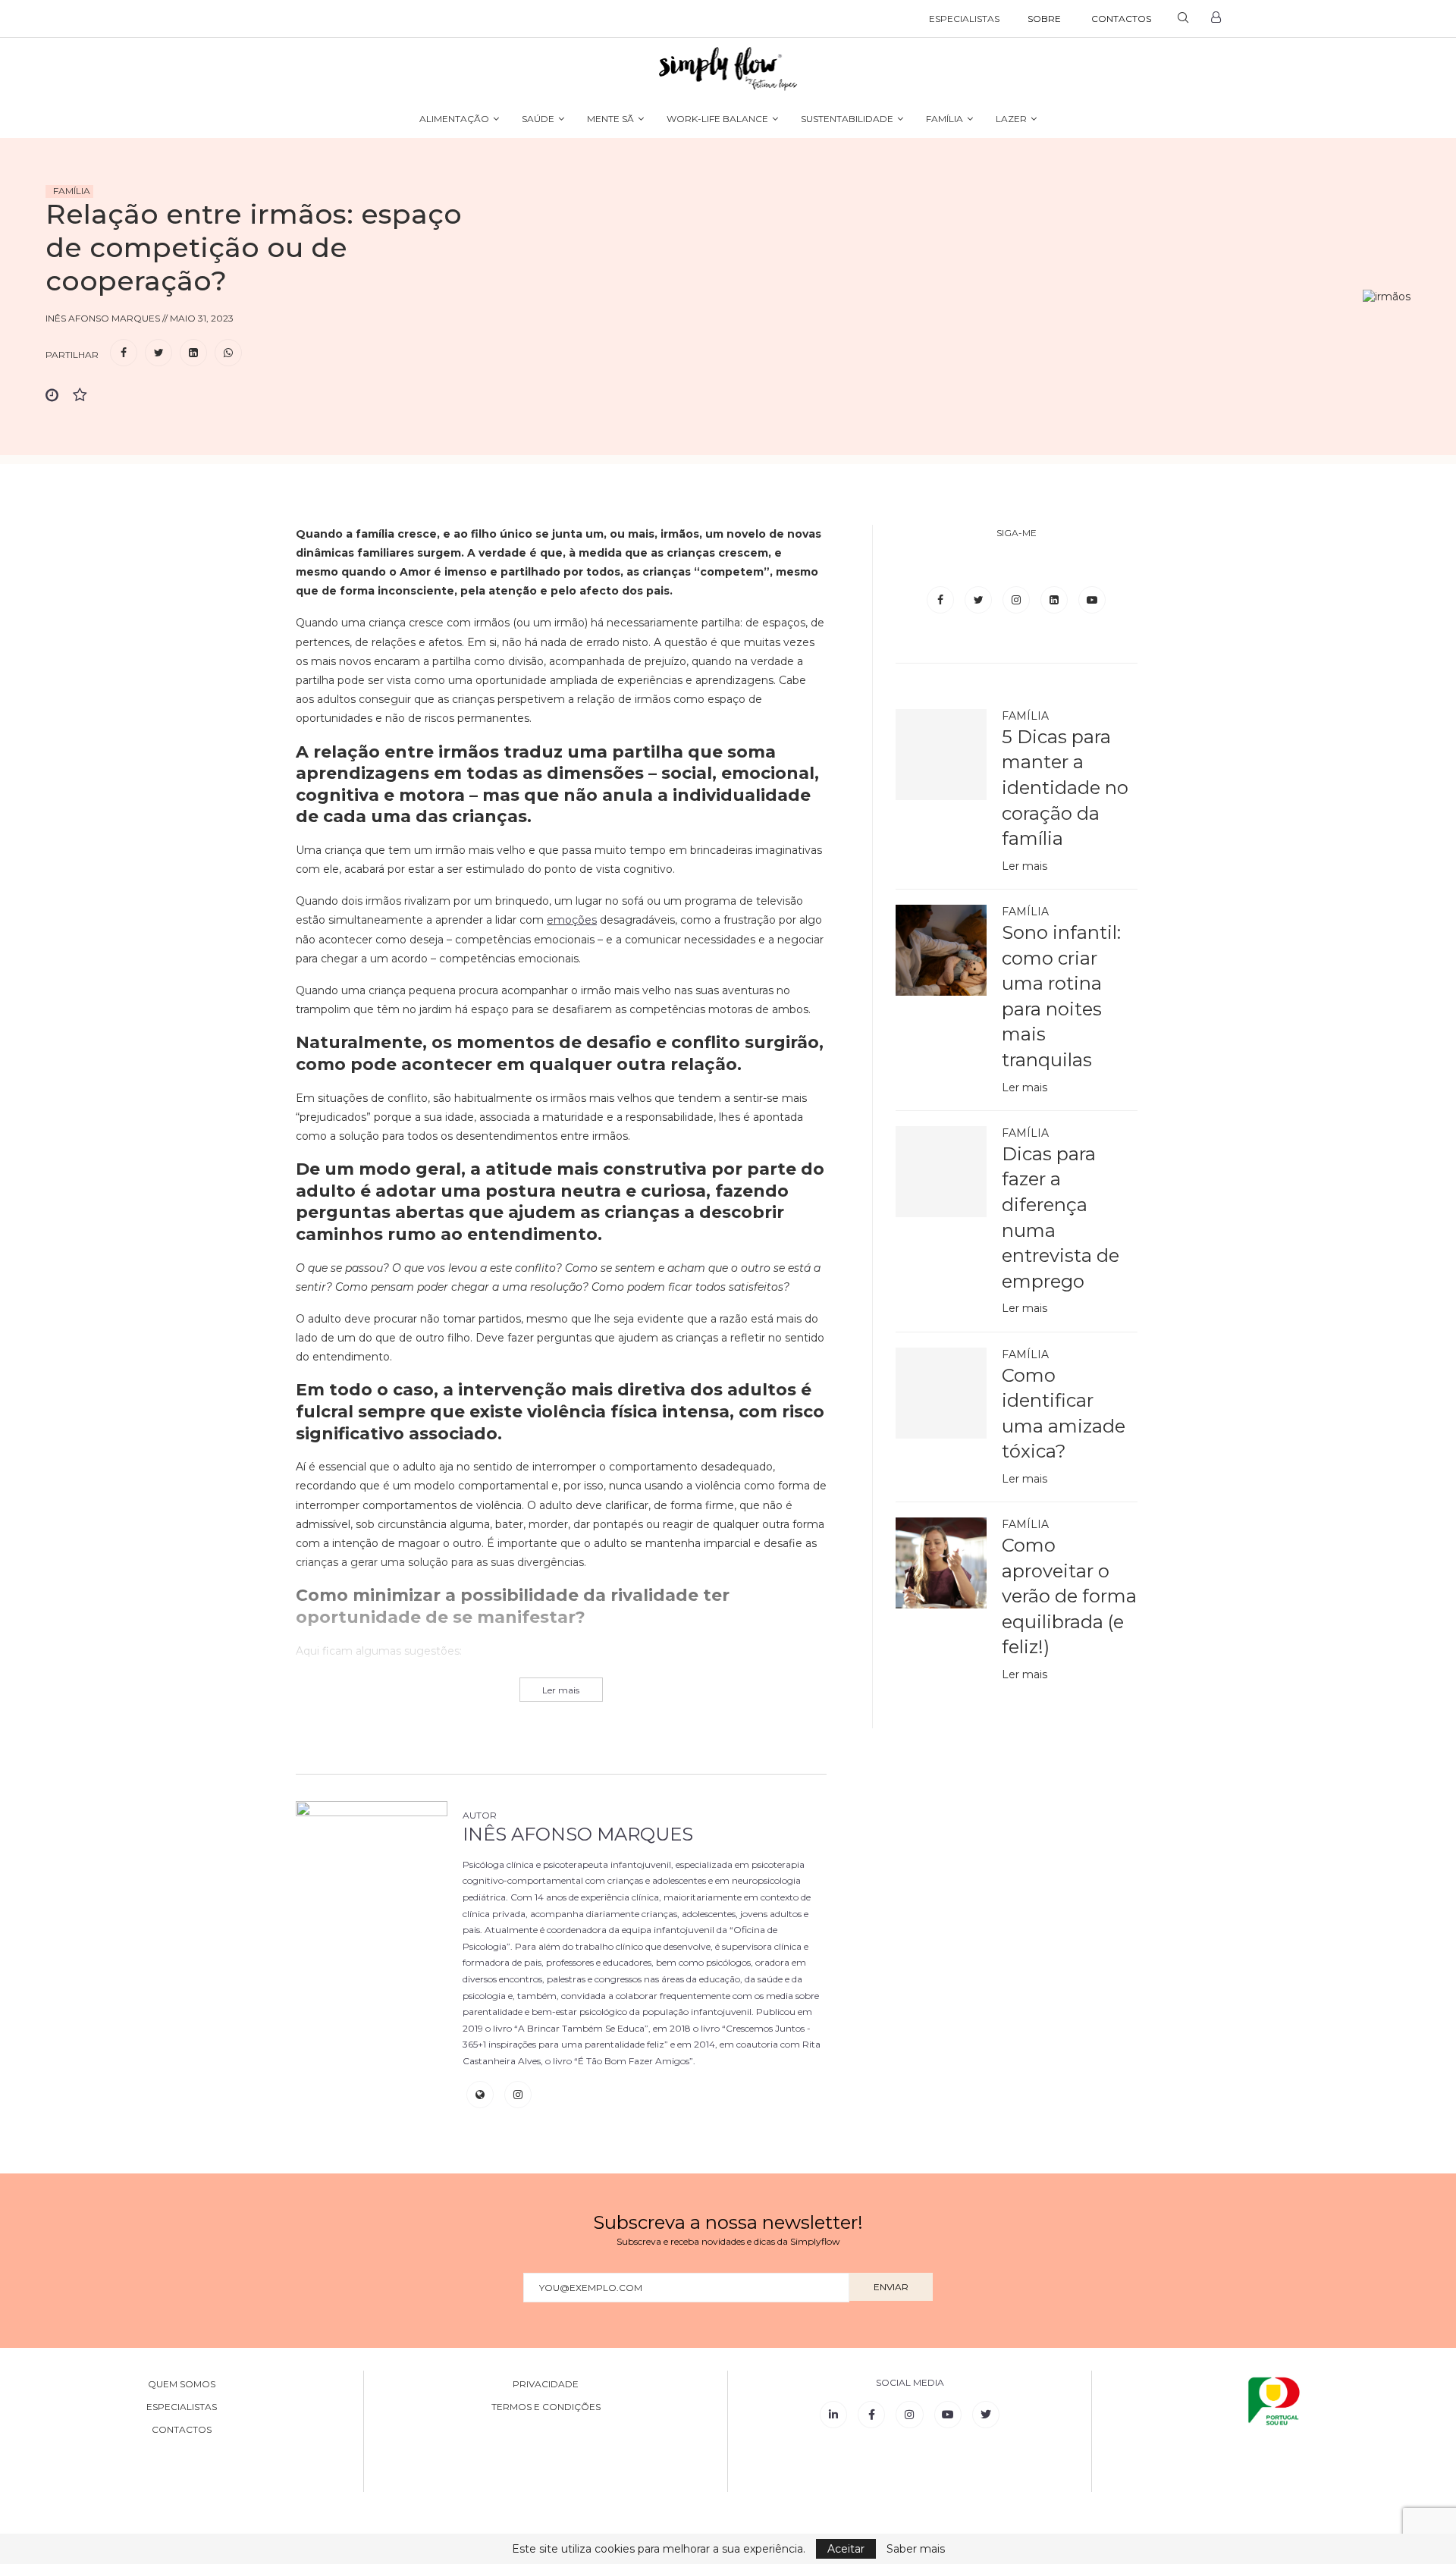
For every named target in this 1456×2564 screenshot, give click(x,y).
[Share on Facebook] (124, 353)
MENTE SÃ (610, 119)
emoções (572, 920)
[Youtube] (1092, 600)
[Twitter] (980, 600)
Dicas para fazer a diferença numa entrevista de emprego (1061, 1218)
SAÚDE (538, 119)
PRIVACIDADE (546, 2384)
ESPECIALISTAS (964, 19)
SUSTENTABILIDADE (847, 119)
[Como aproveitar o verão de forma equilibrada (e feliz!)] (941, 1563)
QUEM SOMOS (182, 2384)
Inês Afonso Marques (578, 1834)
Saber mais (916, 2549)
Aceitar (846, 2549)
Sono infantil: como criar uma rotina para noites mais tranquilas (1061, 996)
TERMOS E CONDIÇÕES (546, 2407)
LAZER (1011, 119)
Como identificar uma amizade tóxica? (1064, 1414)
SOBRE (1044, 19)
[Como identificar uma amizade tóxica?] (941, 1393)
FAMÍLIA (945, 119)
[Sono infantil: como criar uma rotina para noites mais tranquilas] (941, 950)
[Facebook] (942, 600)
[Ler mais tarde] (59, 396)
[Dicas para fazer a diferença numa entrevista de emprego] (941, 1172)
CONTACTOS (1121, 19)
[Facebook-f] (871, 2415)
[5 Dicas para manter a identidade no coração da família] (941, 755)
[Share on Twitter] (158, 353)
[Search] (1183, 19)
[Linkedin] (1056, 600)
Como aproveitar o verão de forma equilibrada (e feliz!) (1069, 1596)
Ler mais (1025, 866)
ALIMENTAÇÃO (454, 119)
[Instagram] (1018, 600)
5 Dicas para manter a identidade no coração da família (1065, 788)
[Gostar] (86, 396)
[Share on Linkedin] (193, 353)
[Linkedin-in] (833, 2415)
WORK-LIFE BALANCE (717, 119)
